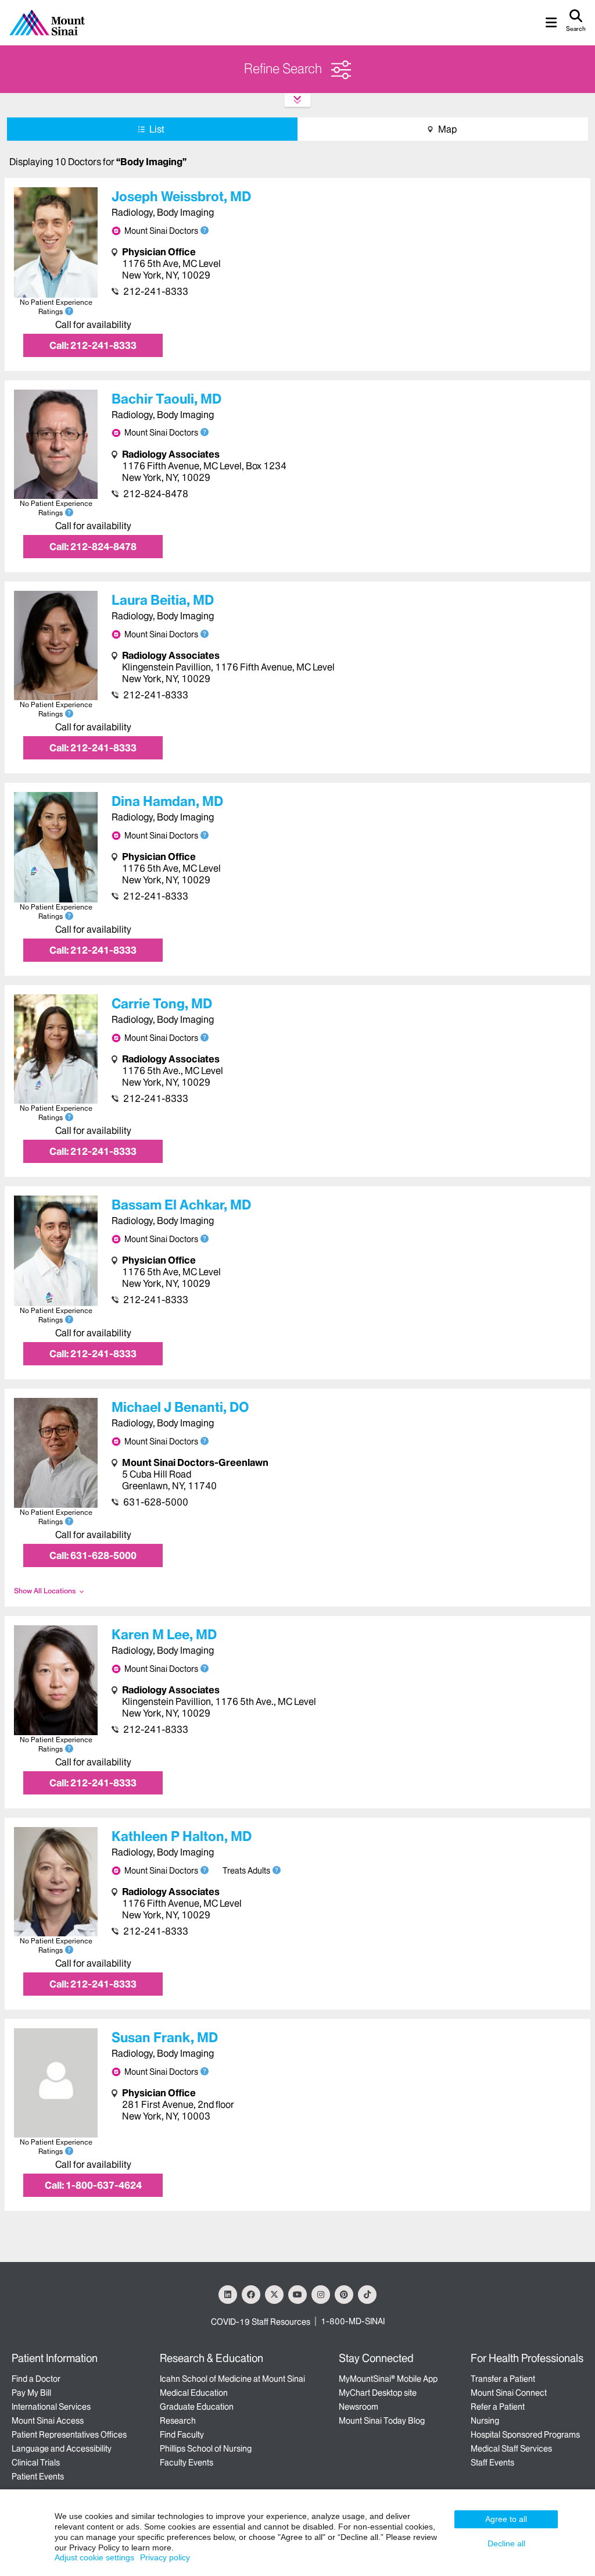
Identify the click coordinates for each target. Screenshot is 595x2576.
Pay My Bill (31, 2393)
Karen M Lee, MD (164, 1635)
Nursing (485, 2421)
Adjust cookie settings (94, 2557)
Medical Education (194, 2393)
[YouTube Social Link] (297, 2295)
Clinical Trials (36, 2463)
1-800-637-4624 (93, 2185)
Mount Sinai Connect (509, 2393)
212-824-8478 (156, 494)
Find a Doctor (36, 2379)
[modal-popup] (277, 1870)
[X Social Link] (274, 2295)
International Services (51, 2407)
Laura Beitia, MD (163, 600)
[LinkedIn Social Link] (228, 2295)
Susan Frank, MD (165, 2038)
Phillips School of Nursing (206, 2449)
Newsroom (359, 2407)
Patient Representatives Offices (69, 2435)
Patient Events (38, 2477)
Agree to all (506, 2519)
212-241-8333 (156, 291)
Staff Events (492, 2463)
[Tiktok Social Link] (367, 2295)
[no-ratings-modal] (69, 311)
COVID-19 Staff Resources (261, 2322)
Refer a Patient (498, 2407)
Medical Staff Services (511, 2449)
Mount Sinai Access (48, 2421)
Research (178, 2421)
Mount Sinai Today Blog (382, 2421)
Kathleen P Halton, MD (182, 1836)
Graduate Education (197, 2407)
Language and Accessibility (62, 2449)
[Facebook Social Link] (251, 2295)
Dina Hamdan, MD (167, 801)
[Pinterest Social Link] (344, 2295)
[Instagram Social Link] (321, 2295)
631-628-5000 (156, 1502)
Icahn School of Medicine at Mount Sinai (232, 2379)
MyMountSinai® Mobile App (388, 2379)
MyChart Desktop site (378, 2393)
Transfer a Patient (503, 2379)
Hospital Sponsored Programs (525, 2435)
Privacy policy (165, 2557)
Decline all (506, 2543)
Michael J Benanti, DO (180, 1407)
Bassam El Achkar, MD (181, 1205)
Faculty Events (187, 2463)
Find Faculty (182, 2435)
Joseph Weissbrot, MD (181, 197)
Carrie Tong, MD (162, 1004)
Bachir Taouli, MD (166, 399)
